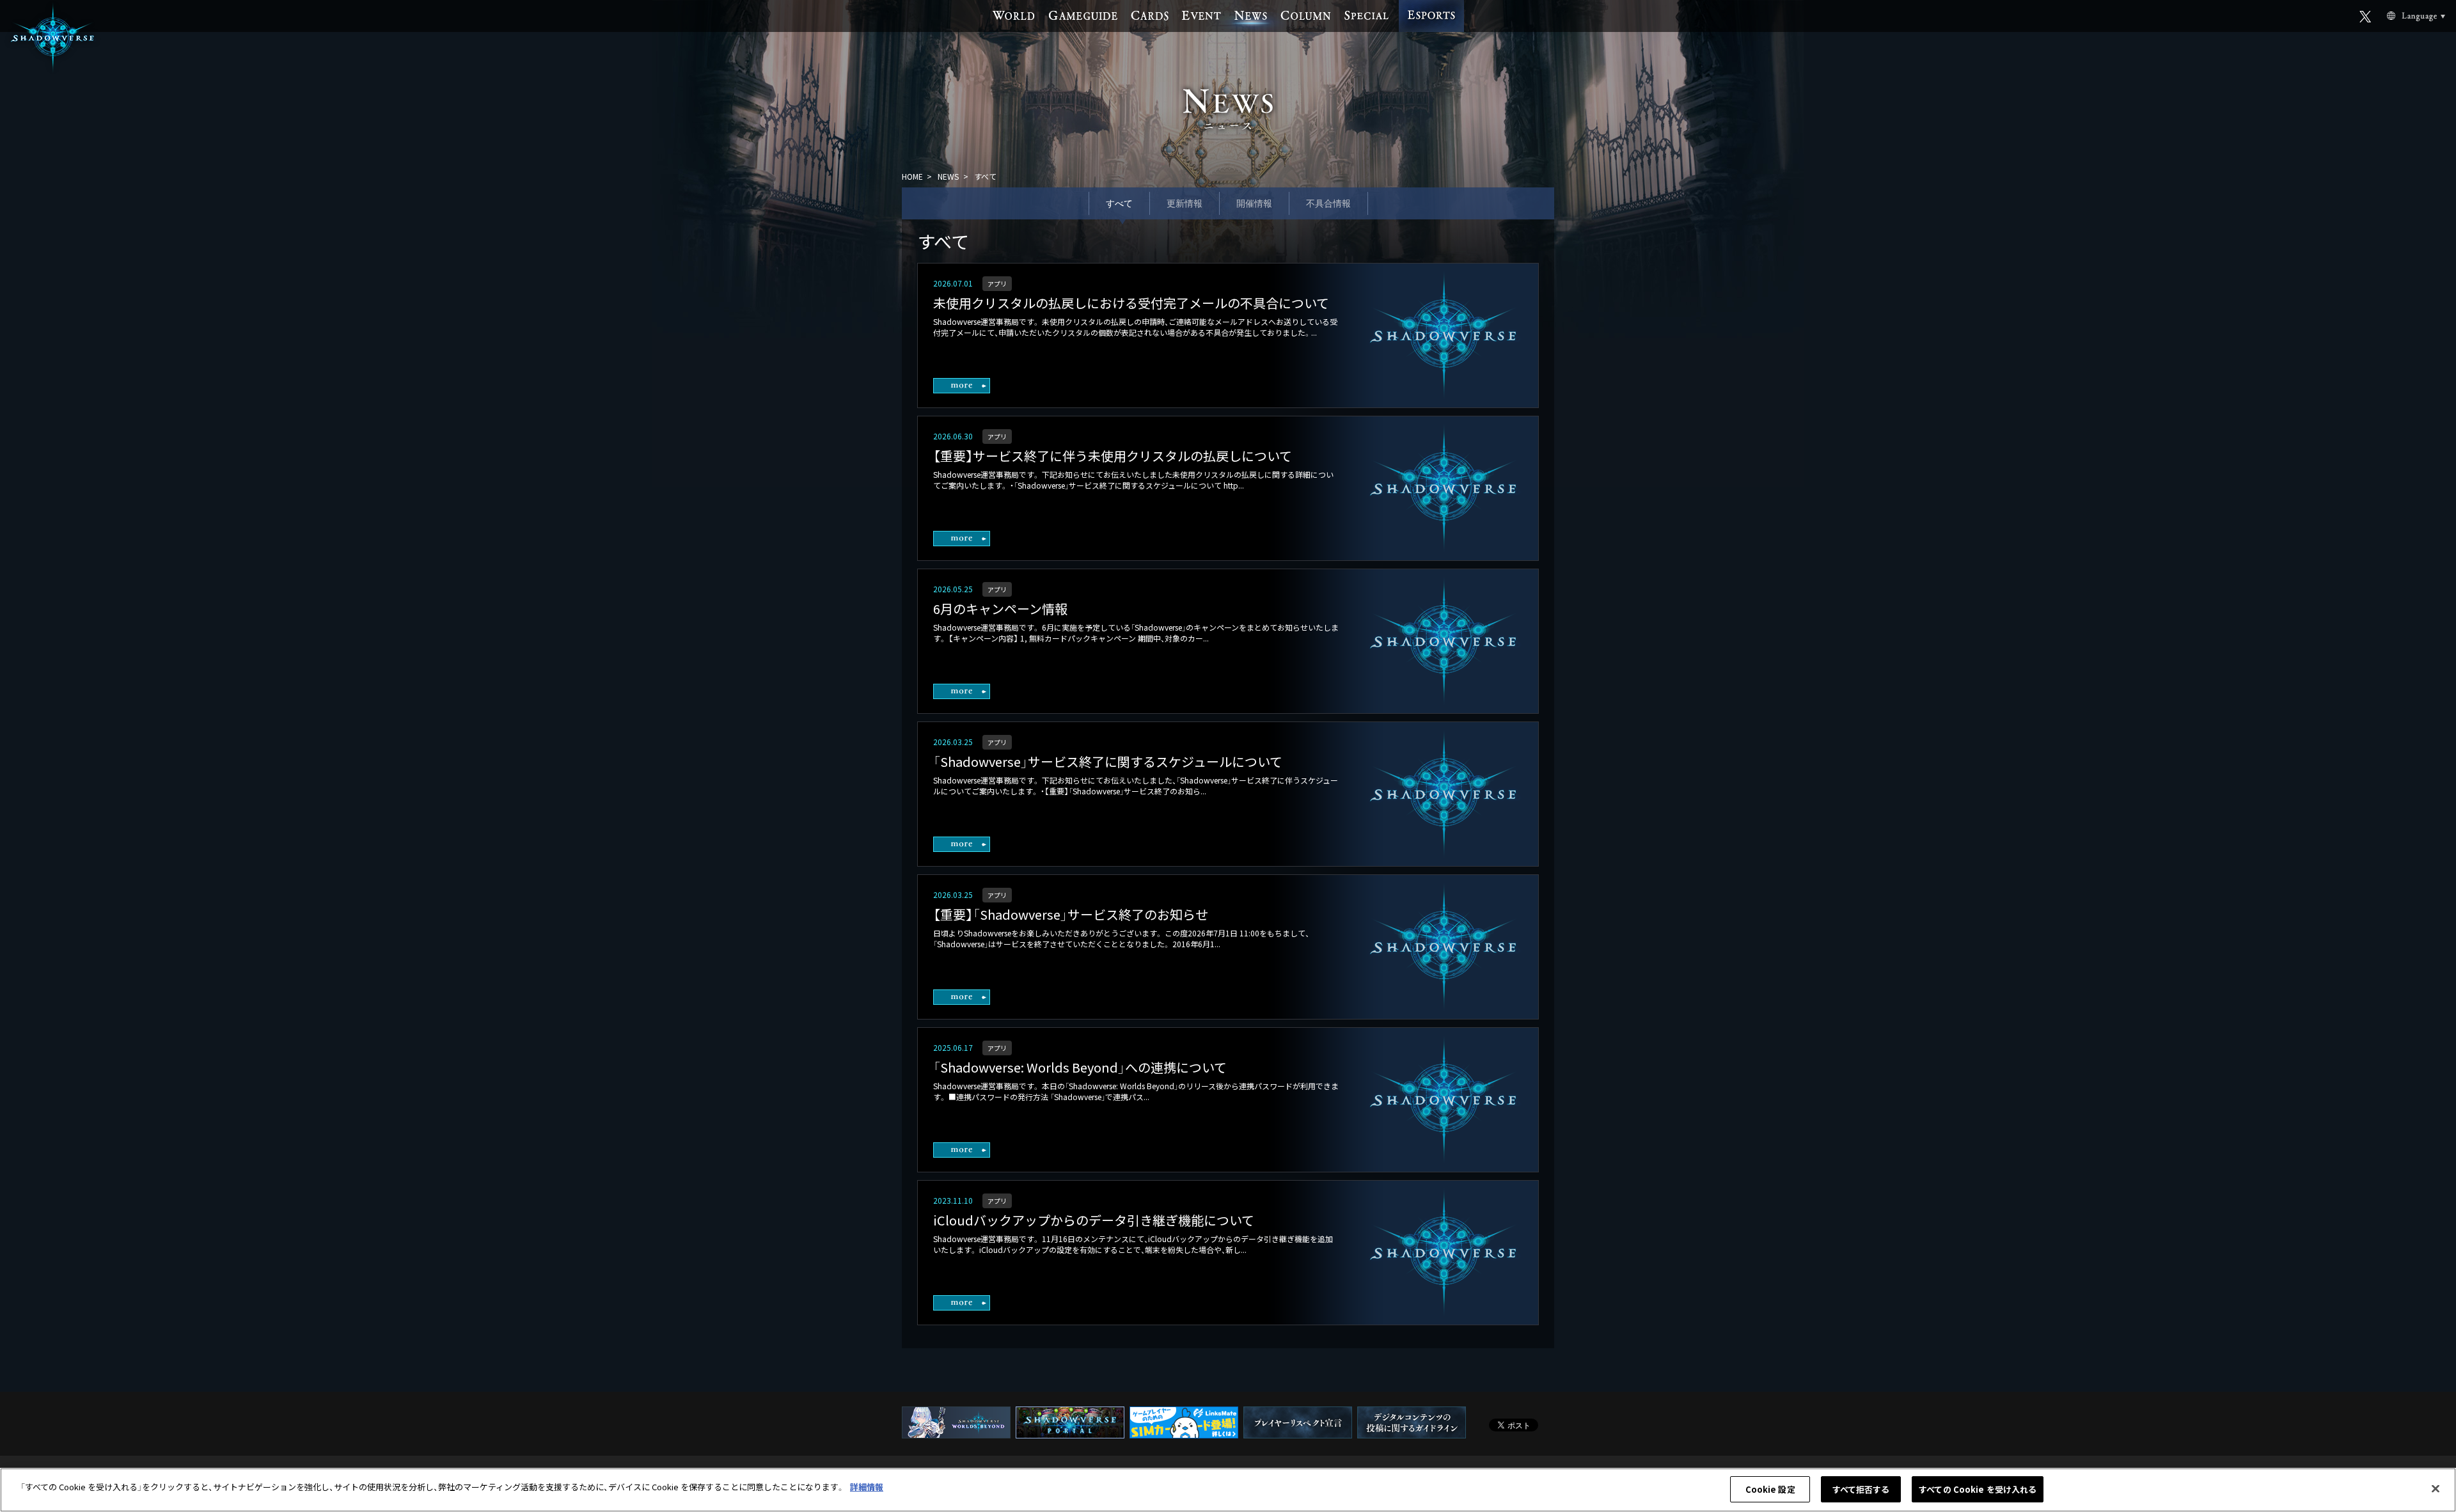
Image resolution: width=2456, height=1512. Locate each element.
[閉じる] (2436, 1488)
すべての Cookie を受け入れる (1978, 1489)
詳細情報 (867, 1487)
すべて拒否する (1861, 1489)
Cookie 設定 (1770, 1489)
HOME (912, 176)
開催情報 (1254, 203)
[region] (1228, 1490)
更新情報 (1185, 203)
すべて (1119, 203)
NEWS (948, 176)
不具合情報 (1328, 203)
